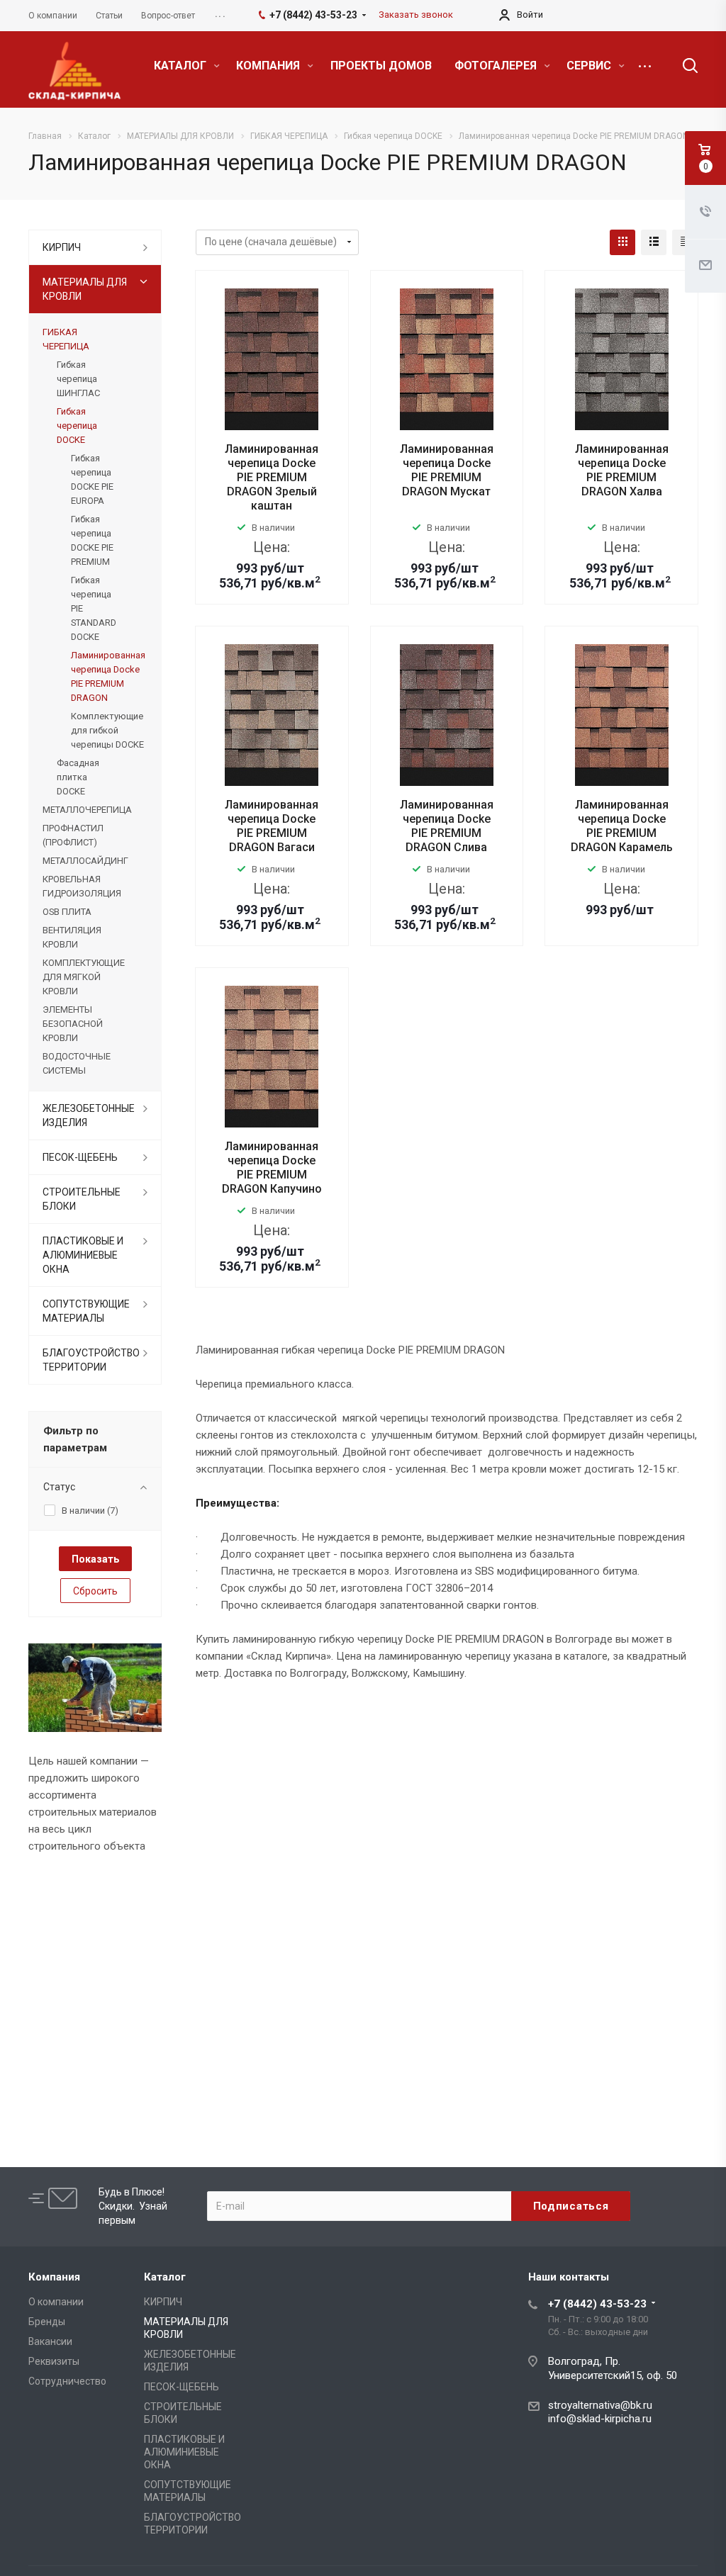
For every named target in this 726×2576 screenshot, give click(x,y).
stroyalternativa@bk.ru (600, 2405)
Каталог (165, 2277)
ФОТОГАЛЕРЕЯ (497, 66)
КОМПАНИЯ (269, 66)
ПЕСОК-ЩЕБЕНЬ (80, 1157)
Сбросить (95, 1591)
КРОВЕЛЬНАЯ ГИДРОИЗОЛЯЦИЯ (82, 886)
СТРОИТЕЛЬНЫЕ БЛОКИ (82, 1199)
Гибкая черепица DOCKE (77, 426)
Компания (54, 2277)
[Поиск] (683, 66)
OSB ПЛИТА (67, 912)
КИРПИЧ (62, 247)
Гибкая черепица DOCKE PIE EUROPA (92, 479)
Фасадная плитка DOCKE (78, 777)
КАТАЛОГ (181, 66)
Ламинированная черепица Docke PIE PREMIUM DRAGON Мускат (447, 470)
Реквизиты (54, 2361)
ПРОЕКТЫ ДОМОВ (381, 66)
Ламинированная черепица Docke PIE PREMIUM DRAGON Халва (622, 470)
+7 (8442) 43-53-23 (597, 2304)
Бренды (47, 2322)
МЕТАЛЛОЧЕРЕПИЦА (87, 810)
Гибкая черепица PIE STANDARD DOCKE (94, 608)
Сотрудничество (67, 2381)
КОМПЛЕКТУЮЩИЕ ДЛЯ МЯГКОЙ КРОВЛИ (84, 977)
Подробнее (272, 614)
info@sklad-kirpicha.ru (600, 2419)
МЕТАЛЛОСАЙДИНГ (85, 861)
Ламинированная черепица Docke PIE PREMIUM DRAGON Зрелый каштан (272, 477)
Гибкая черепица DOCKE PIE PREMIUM (92, 540)
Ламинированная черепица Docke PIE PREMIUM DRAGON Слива (447, 826)
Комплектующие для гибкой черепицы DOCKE (107, 730)
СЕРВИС (590, 66)
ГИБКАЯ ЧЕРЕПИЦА (66, 339)
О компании (56, 2302)
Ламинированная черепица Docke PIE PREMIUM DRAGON (108, 676)
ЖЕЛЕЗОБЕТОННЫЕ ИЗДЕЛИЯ (89, 1115)
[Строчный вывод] (654, 242)
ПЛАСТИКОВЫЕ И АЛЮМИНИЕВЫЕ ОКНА (83, 1255)
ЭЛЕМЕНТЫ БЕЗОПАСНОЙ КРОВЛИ (73, 1024)
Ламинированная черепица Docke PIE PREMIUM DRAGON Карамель (622, 826)
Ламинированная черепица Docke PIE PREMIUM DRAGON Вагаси (272, 826)
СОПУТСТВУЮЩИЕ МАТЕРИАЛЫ (86, 1311)
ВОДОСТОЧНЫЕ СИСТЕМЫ (77, 1063)
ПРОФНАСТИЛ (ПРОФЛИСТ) (73, 835)
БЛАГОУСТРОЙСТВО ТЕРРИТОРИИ (91, 1360)
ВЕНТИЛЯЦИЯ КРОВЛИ (72, 937)
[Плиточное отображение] (622, 242)
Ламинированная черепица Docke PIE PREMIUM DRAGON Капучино (272, 1168)
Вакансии (50, 2341)
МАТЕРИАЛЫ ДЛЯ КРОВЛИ (85, 289)
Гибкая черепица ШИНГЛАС (78, 379)
